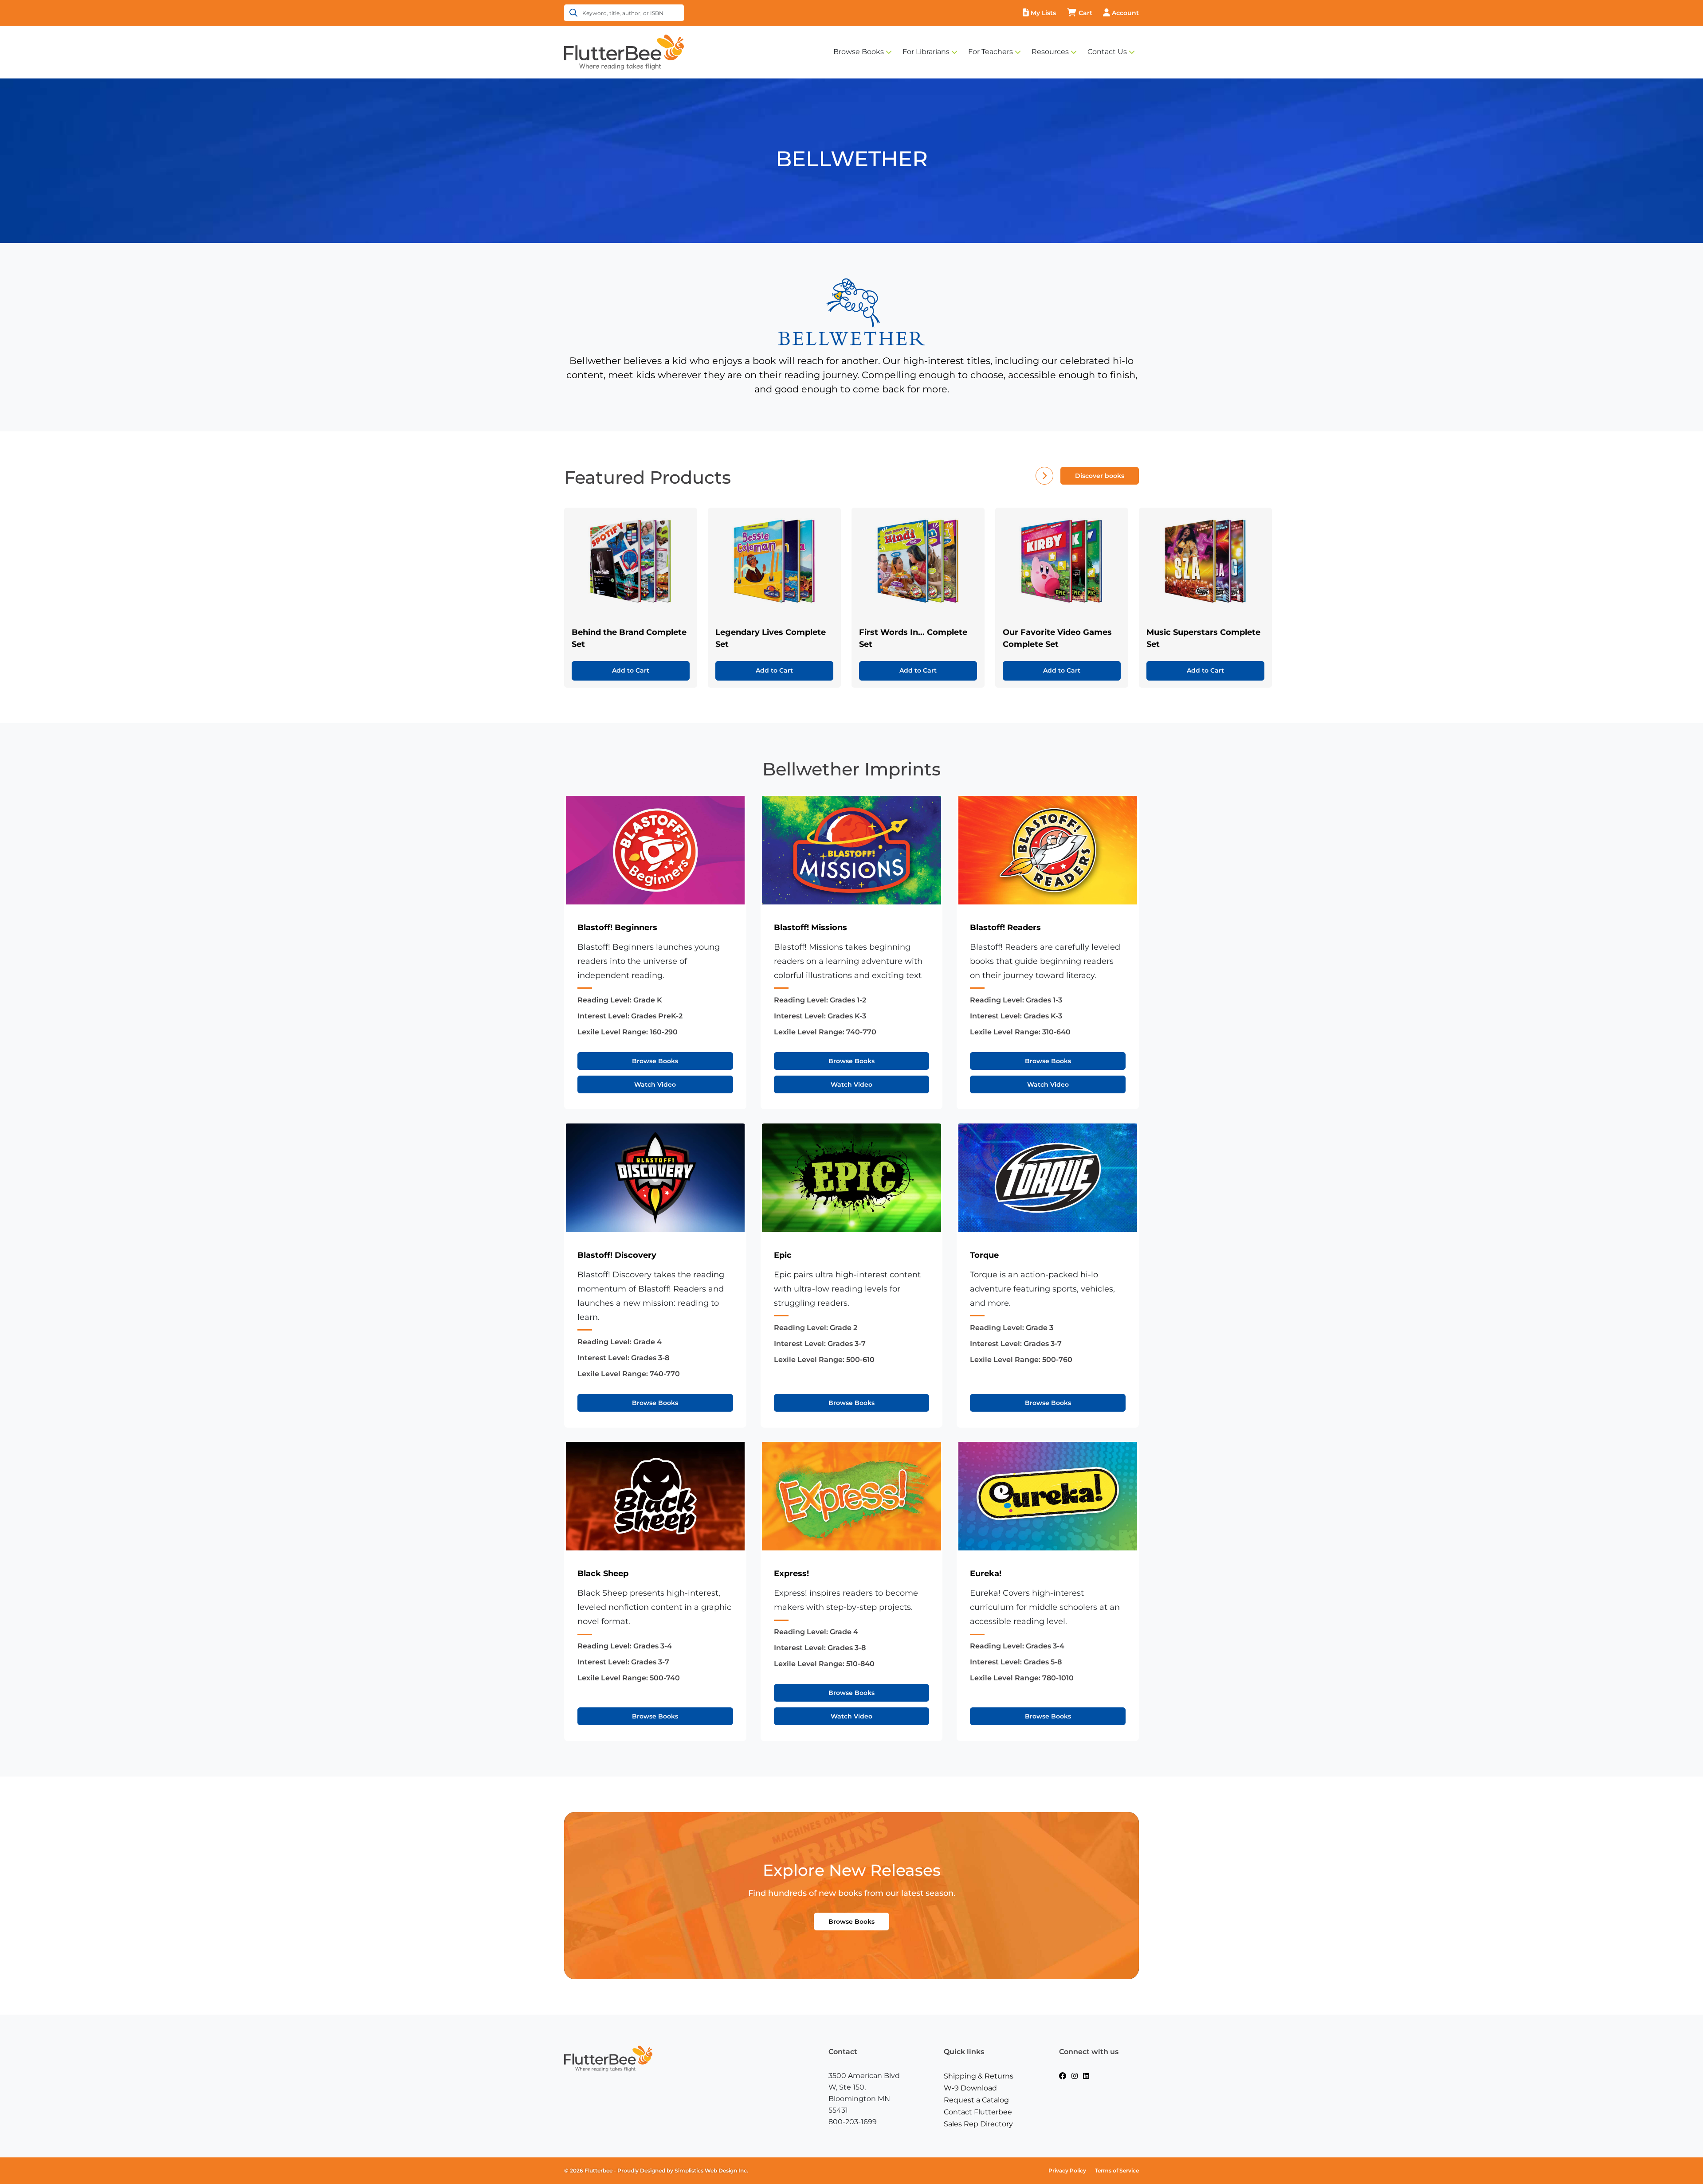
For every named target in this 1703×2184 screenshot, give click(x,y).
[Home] (624, 51)
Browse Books (859, 52)
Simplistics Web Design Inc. (711, 2170)
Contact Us (1107, 52)
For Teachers (991, 52)
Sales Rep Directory (978, 2124)
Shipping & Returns (979, 2076)
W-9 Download (970, 2088)
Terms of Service (1117, 2170)
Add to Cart (631, 670)
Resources (1050, 52)
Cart (1085, 13)
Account (1125, 13)
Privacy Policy (1067, 2170)
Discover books (1100, 476)
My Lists (1043, 13)
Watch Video (655, 1084)
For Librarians (926, 52)
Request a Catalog (976, 2100)
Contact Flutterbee (978, 2112)
